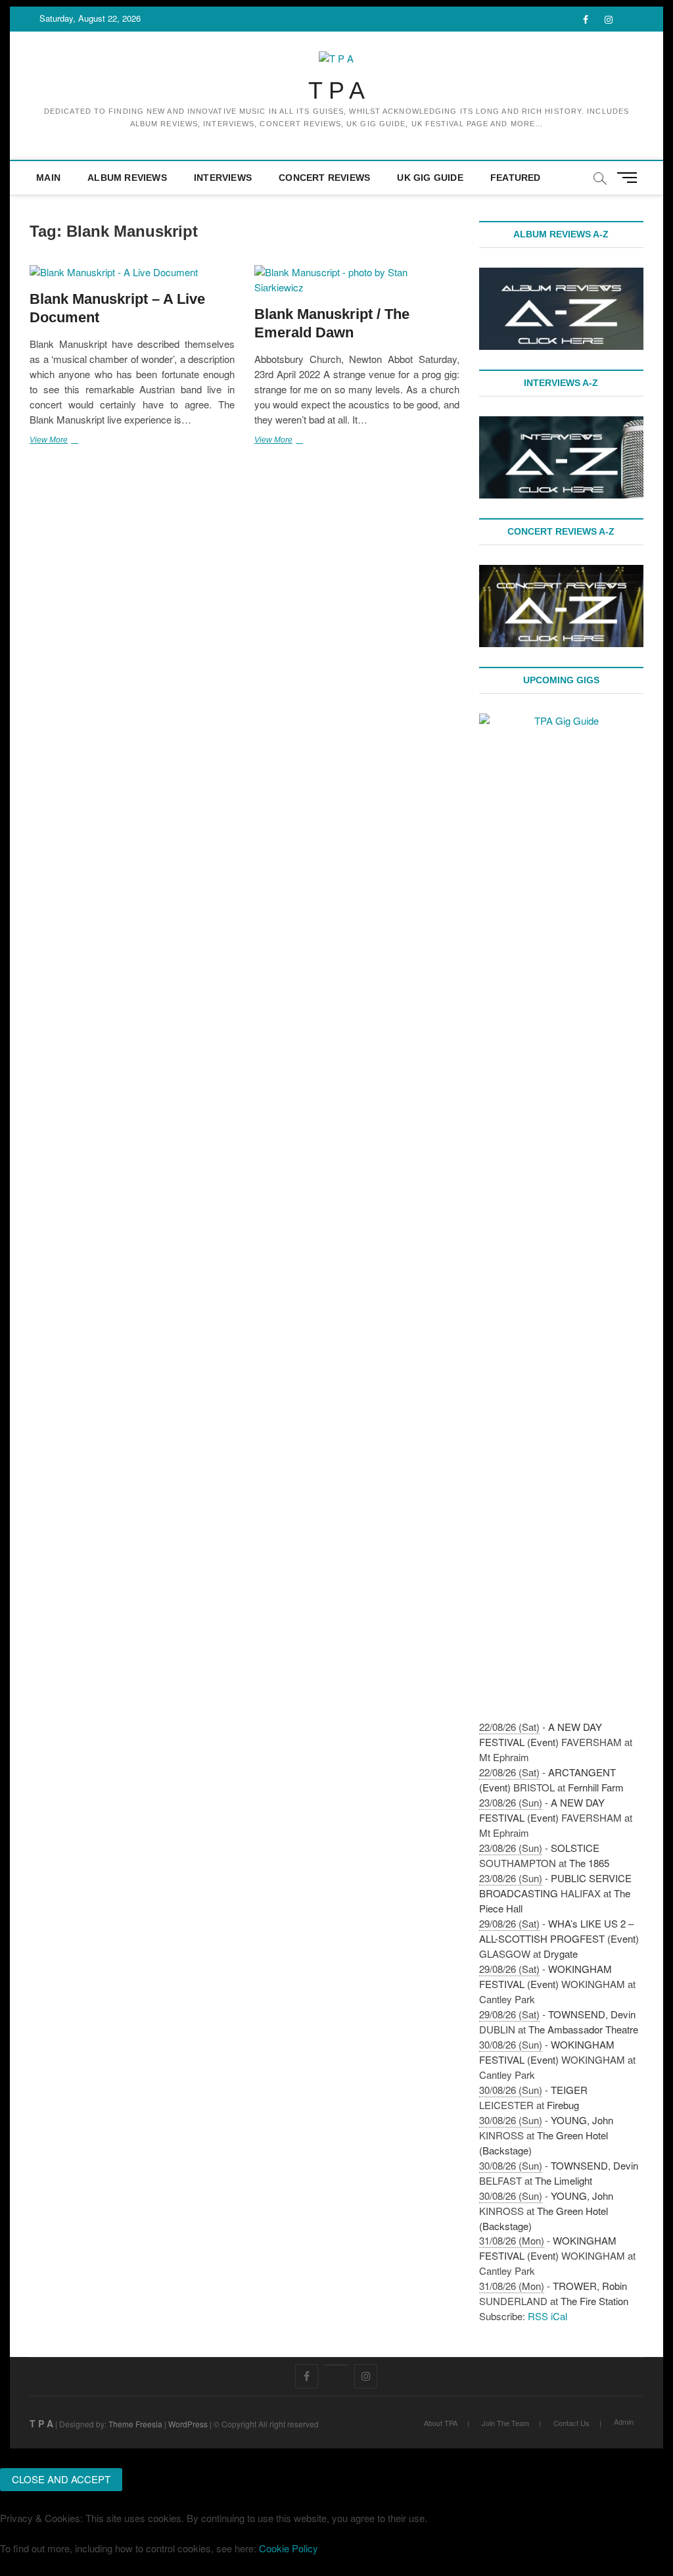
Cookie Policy (289, 2548)
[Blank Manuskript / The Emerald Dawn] (357, 280)
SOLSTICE (575, 1848)
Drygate (561, 1954)
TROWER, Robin (590, 2286)
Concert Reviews (324, 178)
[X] (336, 2365)
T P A (336, 90)
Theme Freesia (135, 2424)
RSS (538, 2316)
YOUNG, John (582, 2120)
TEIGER (569, 2090)
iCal (559, 2316)
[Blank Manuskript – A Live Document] (132, 273)
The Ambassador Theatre (583, 2029)
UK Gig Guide (430, 178)
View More (68, 441)
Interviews (223, 178)
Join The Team (505, 2423)
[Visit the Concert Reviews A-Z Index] (561, 572)
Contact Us (571, 2423)
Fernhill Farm (596, 1787)
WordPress (188, 2424)
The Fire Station (594, 2301)
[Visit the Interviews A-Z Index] (561, 423)
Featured (516, 178)
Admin (624, 2421)
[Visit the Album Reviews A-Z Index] (561, 275)
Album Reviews (127, 178)
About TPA (441, 2423)
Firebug (563, 2105)
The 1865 (589, 1863)
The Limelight (564, 2180)
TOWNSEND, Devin (592, 2014)
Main (48, 178)
